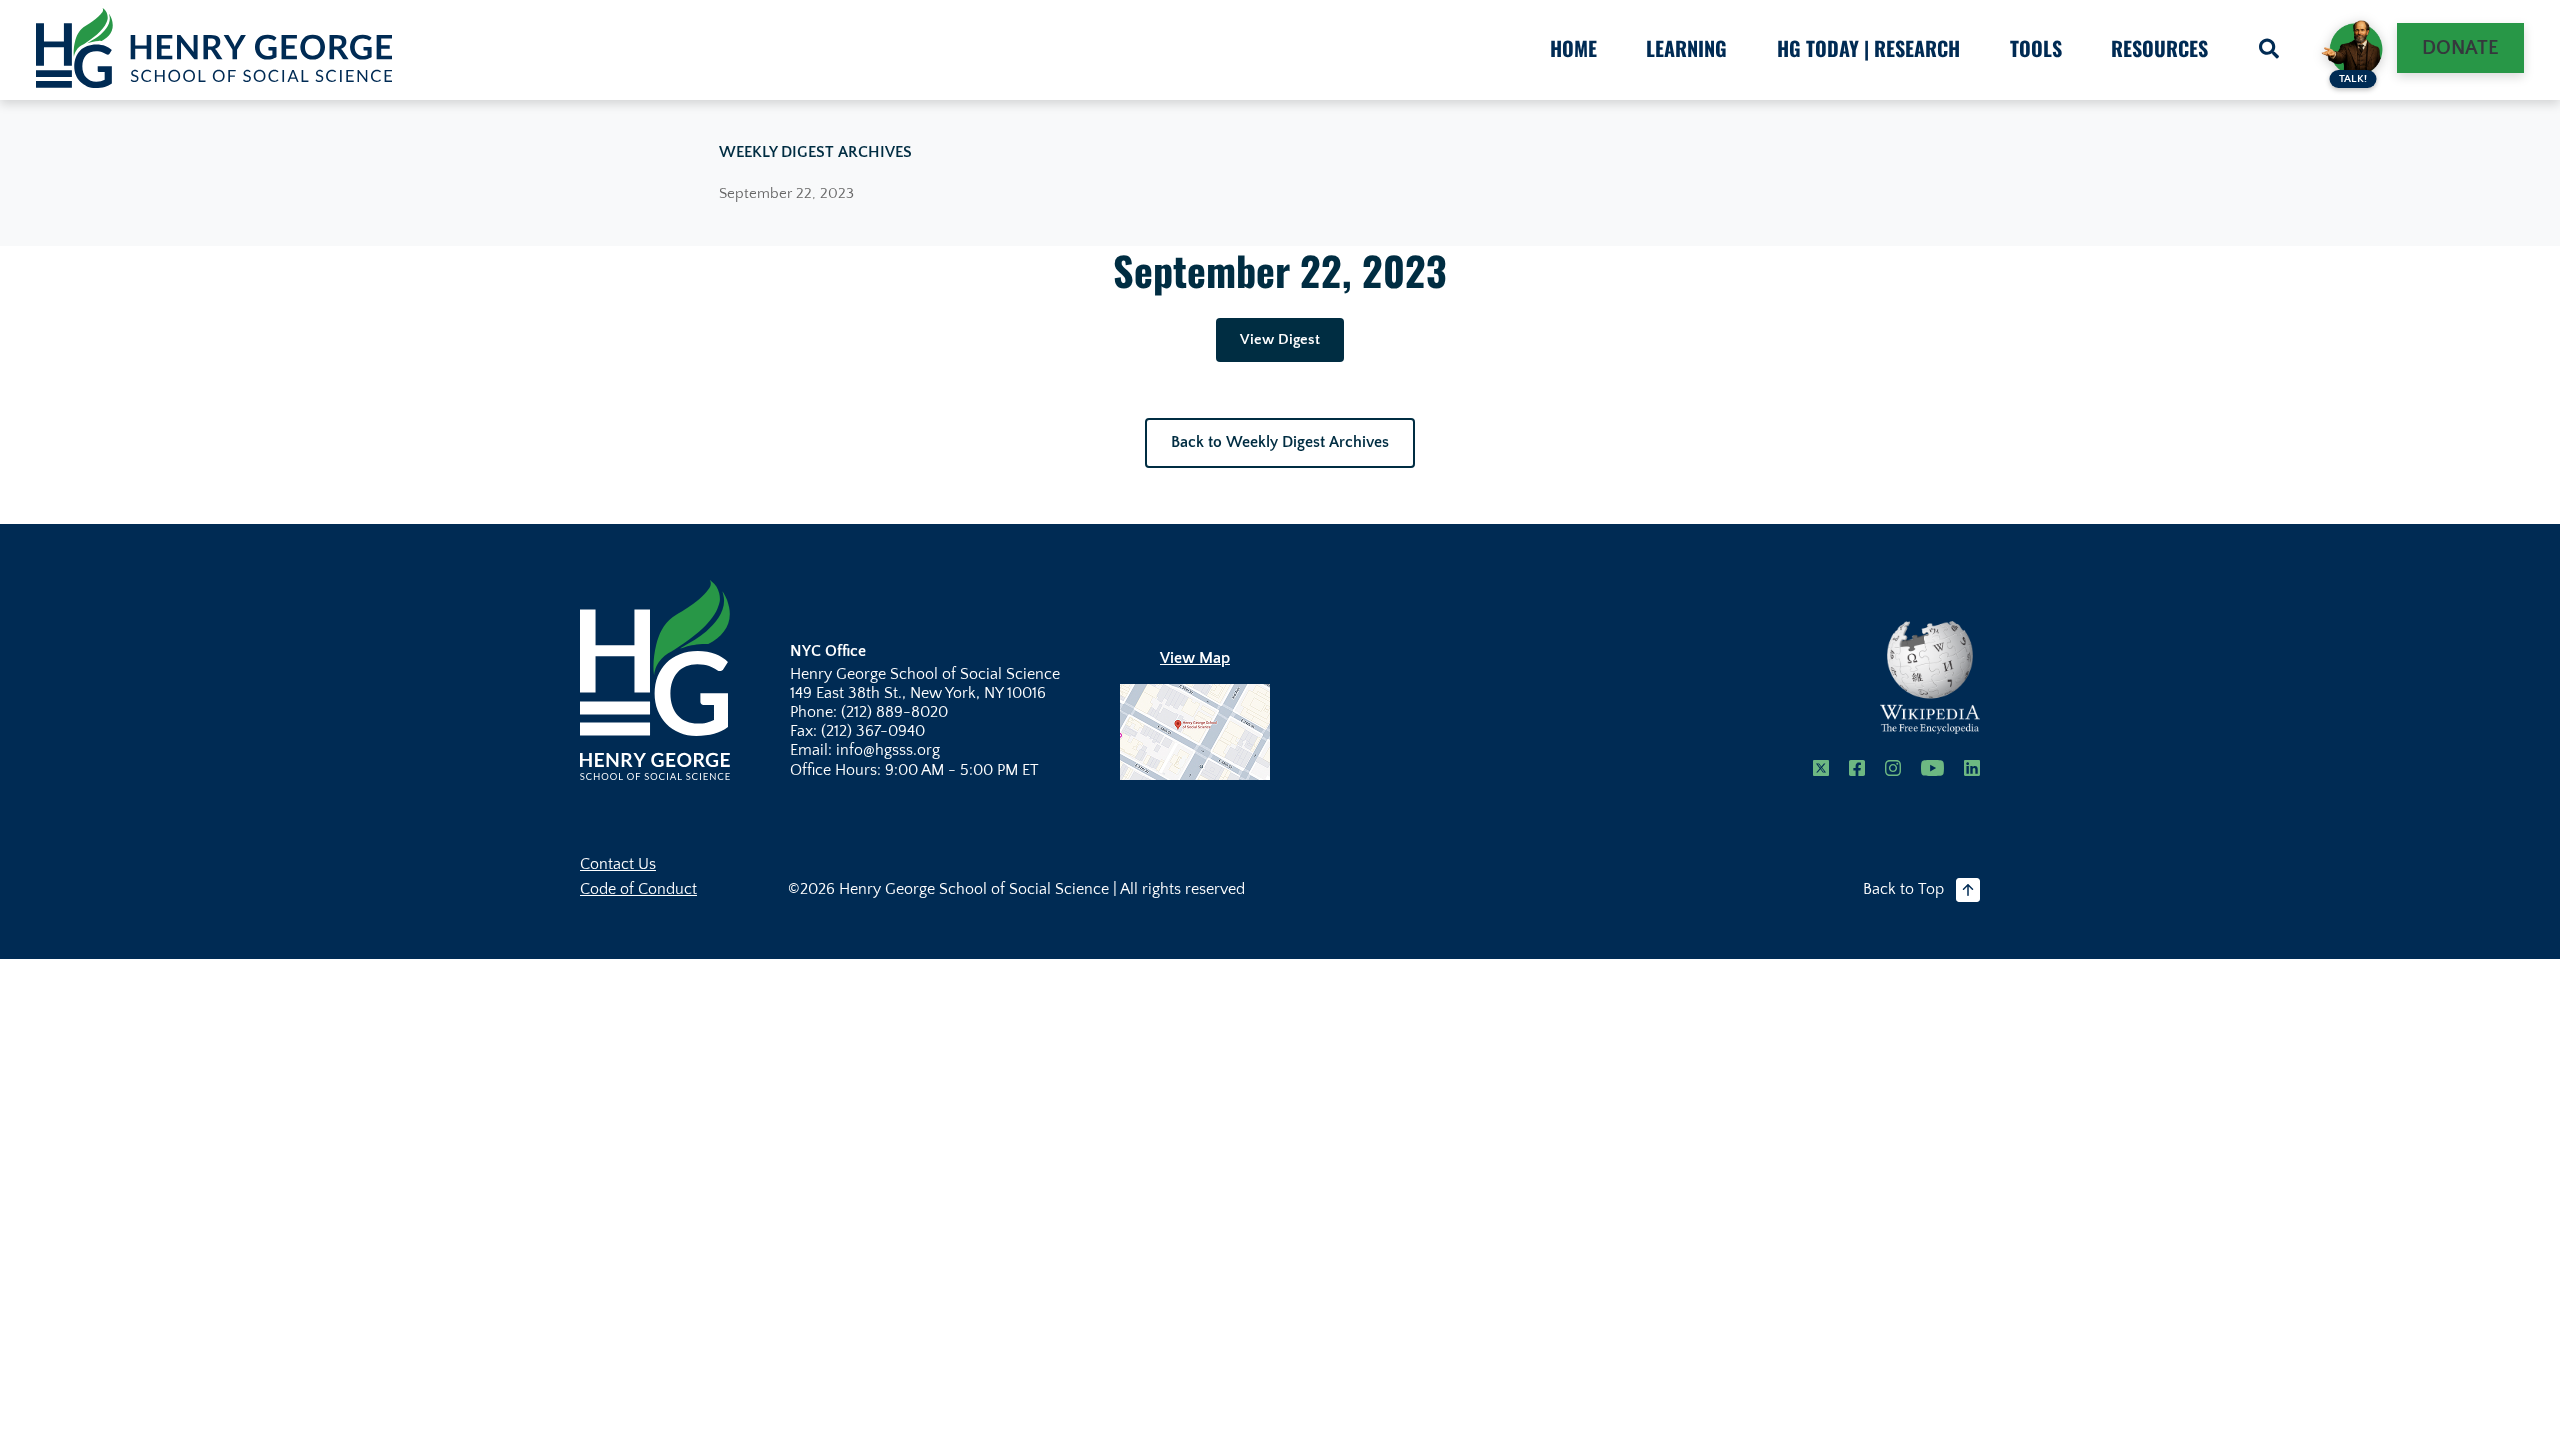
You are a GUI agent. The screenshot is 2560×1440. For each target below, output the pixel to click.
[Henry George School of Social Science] (655, 679)
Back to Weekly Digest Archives (1280, 442)
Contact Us (618, 864)
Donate (2460, 48)
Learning (1686, 48)
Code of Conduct (638, 889)
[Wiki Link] (1930, 678)
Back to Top (1903, 889)
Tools (2036, 48)
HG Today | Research (1868, 48)
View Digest (1280, 339)
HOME (1573, 48)
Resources (2159, 48)
